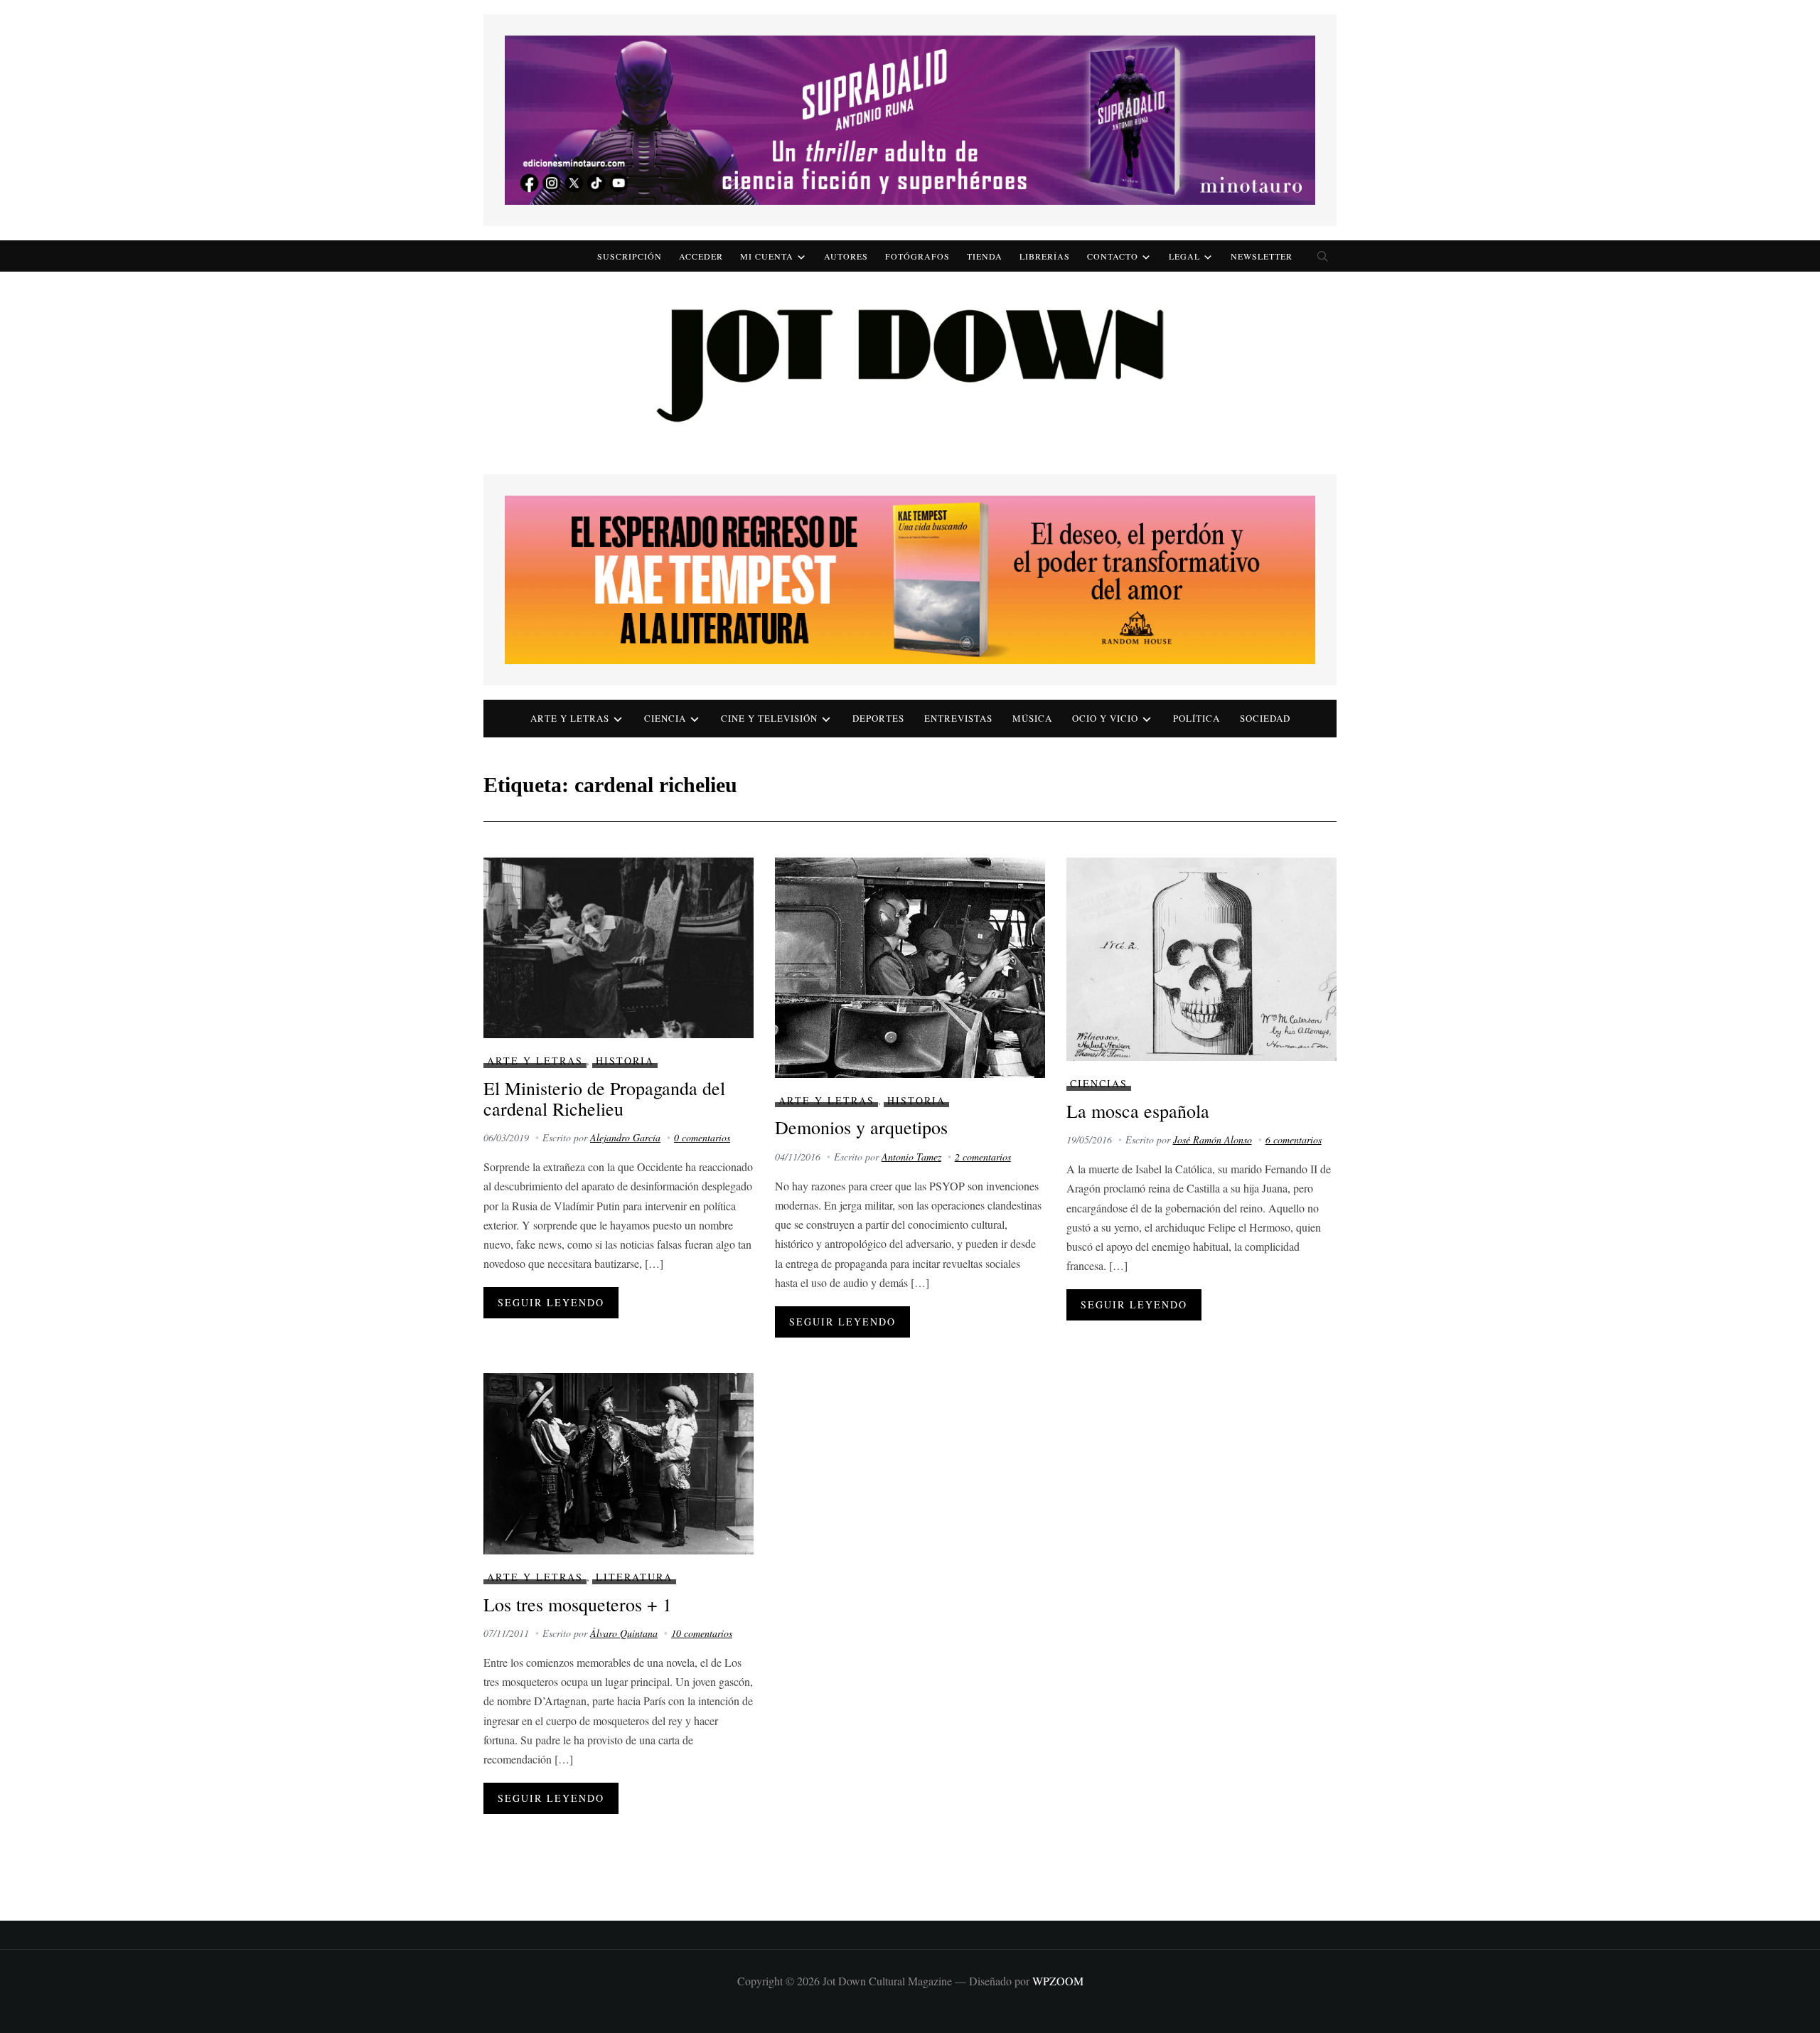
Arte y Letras (535, 1061)
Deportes (878, 718)
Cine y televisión (769, 718)
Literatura (634, 1577)
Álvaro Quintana (624, 1633)
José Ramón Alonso (1213, 1140)
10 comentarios (702, 1633)
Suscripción (630, 256)
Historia (625, 1061)
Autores (846, 256)
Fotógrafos (917, 256)
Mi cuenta (767, 256)
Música (1032, 718)
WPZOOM (1058, 1981)
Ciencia (665, 718)
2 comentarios (983, 1157)
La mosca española (1138, 1111)
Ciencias (1099, 1083)
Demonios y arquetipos (861, 1127)
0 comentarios (702, 1137)
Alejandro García (625, 1137)
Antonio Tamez (911, 1157)
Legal (1184, 256)
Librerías (1045, 256)
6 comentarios (1294, 1140)
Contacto (1113, 256)
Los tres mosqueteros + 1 (578, 1604)
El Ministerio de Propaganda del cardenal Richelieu (604, 1098)
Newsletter (1262, 256)
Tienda (985, 256)
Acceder (701, 256)
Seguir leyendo (551, 1302)
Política (1197, 718)
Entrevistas (958, 718)
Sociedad (1265, 718)
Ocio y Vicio (1105, 718)
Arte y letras (570, 718)
